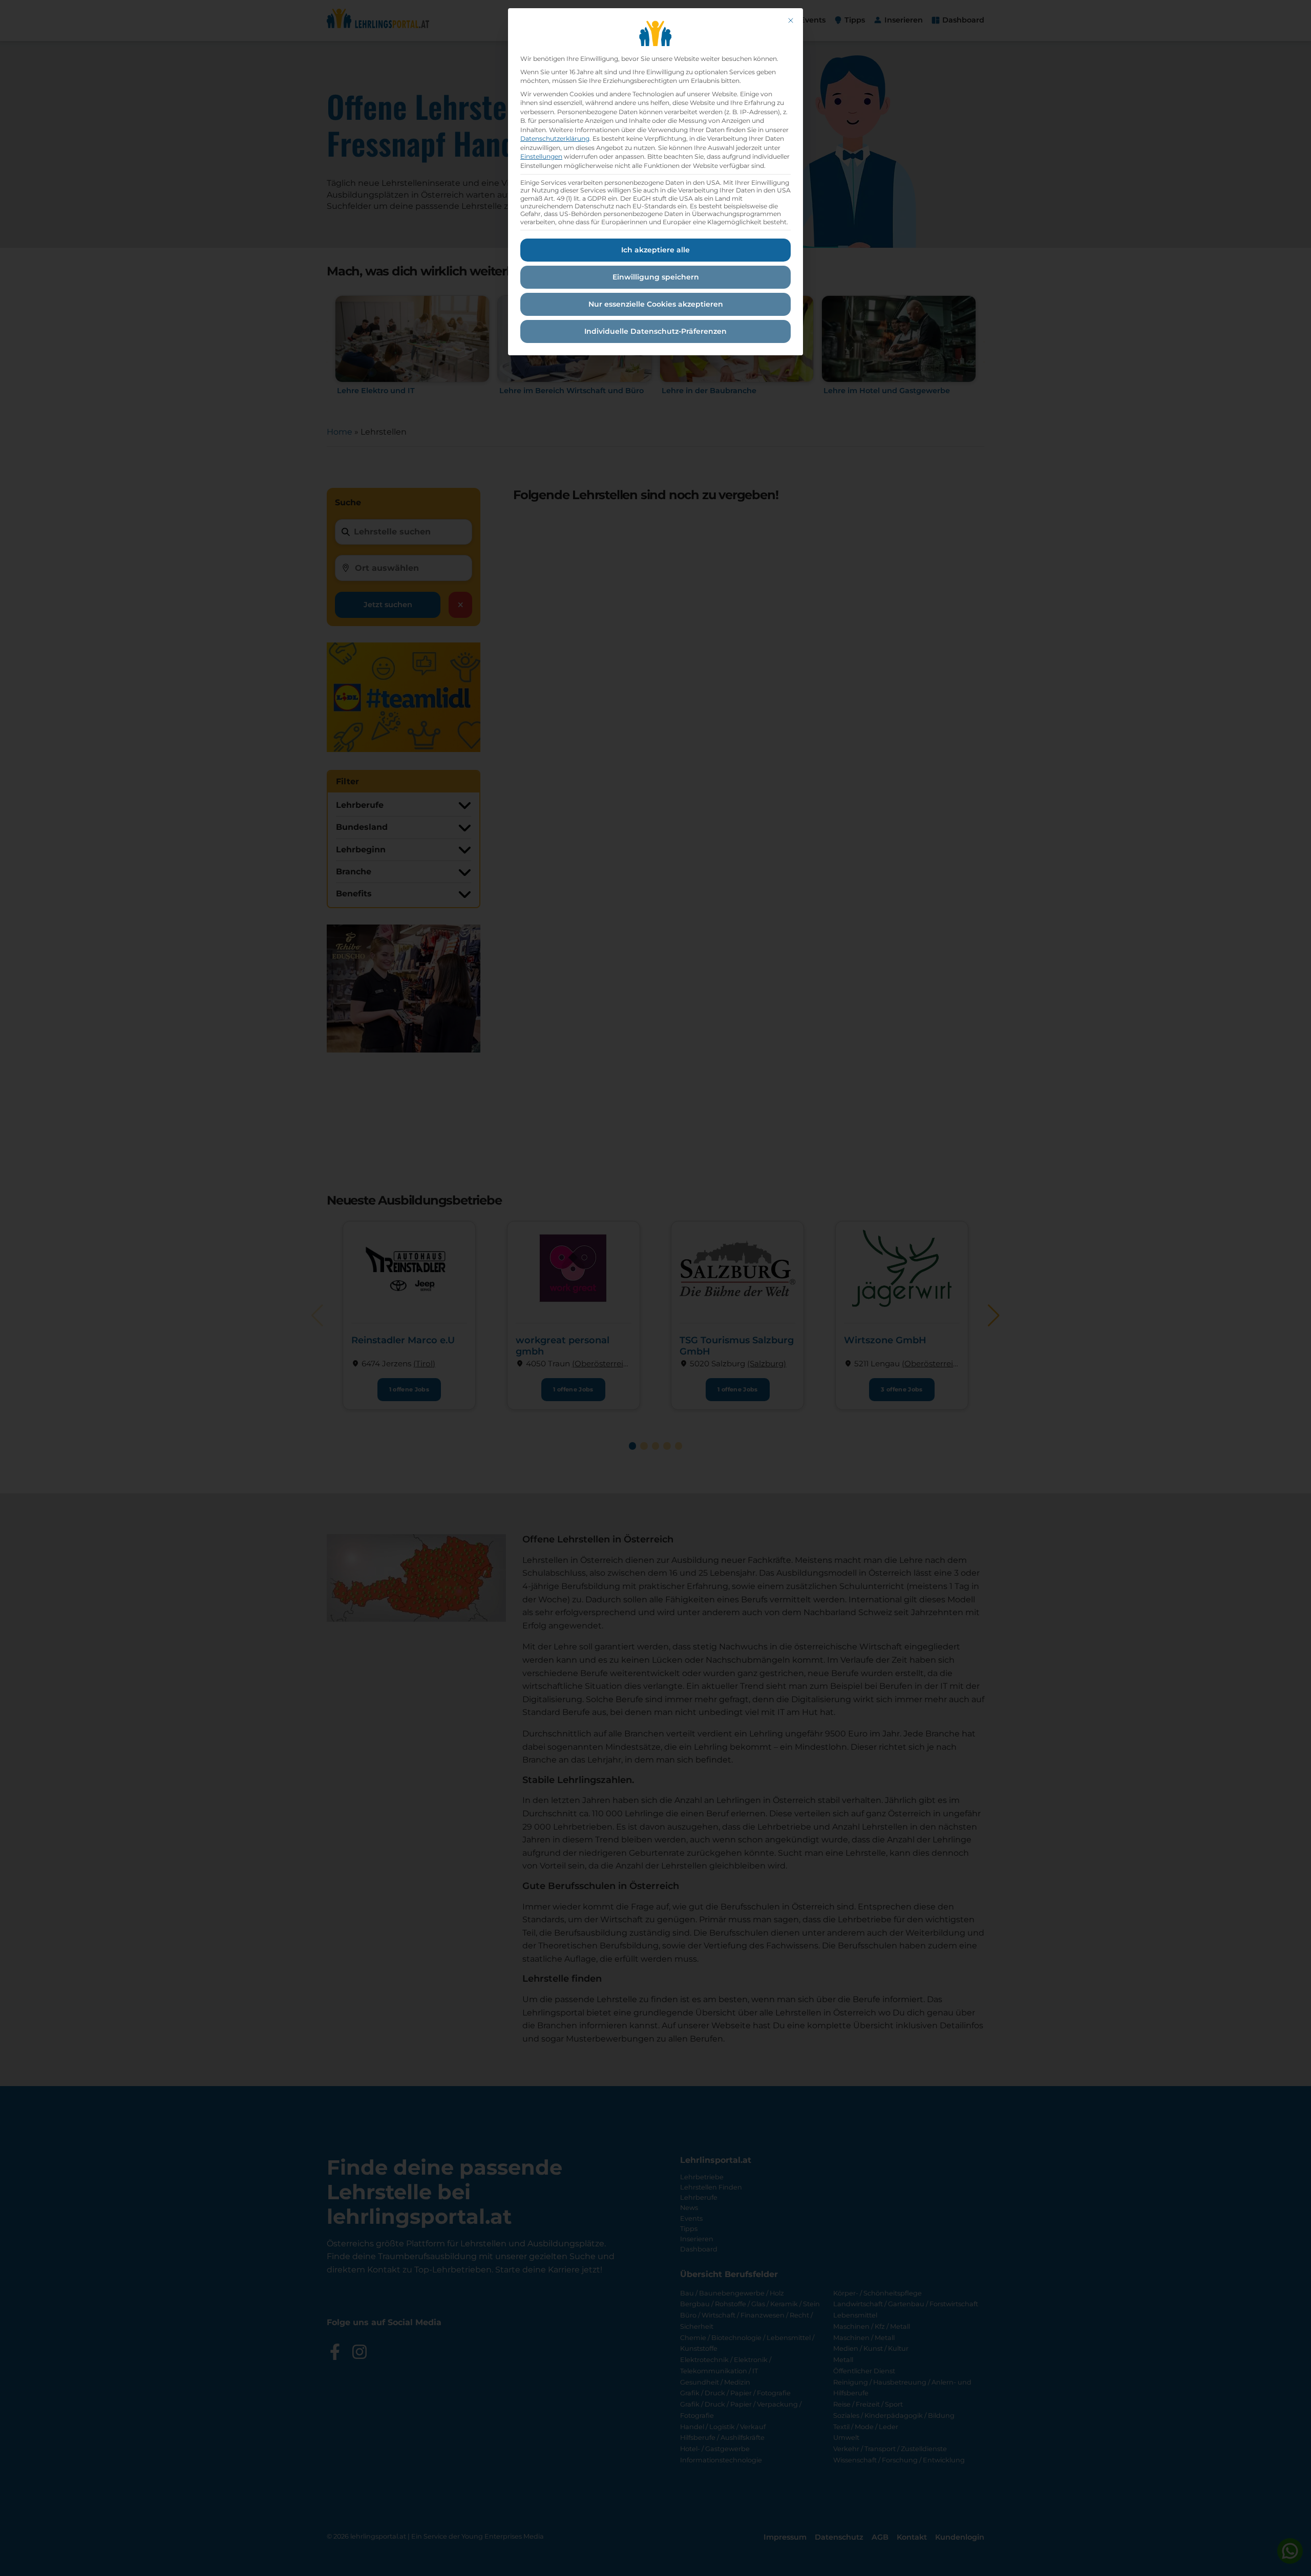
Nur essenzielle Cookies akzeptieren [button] (656, 304)
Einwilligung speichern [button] (656, 277)
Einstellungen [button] (541, 156)
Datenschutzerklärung (555, 138)
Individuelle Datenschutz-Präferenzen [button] (655, 331)
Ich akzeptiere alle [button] (655, 250)
